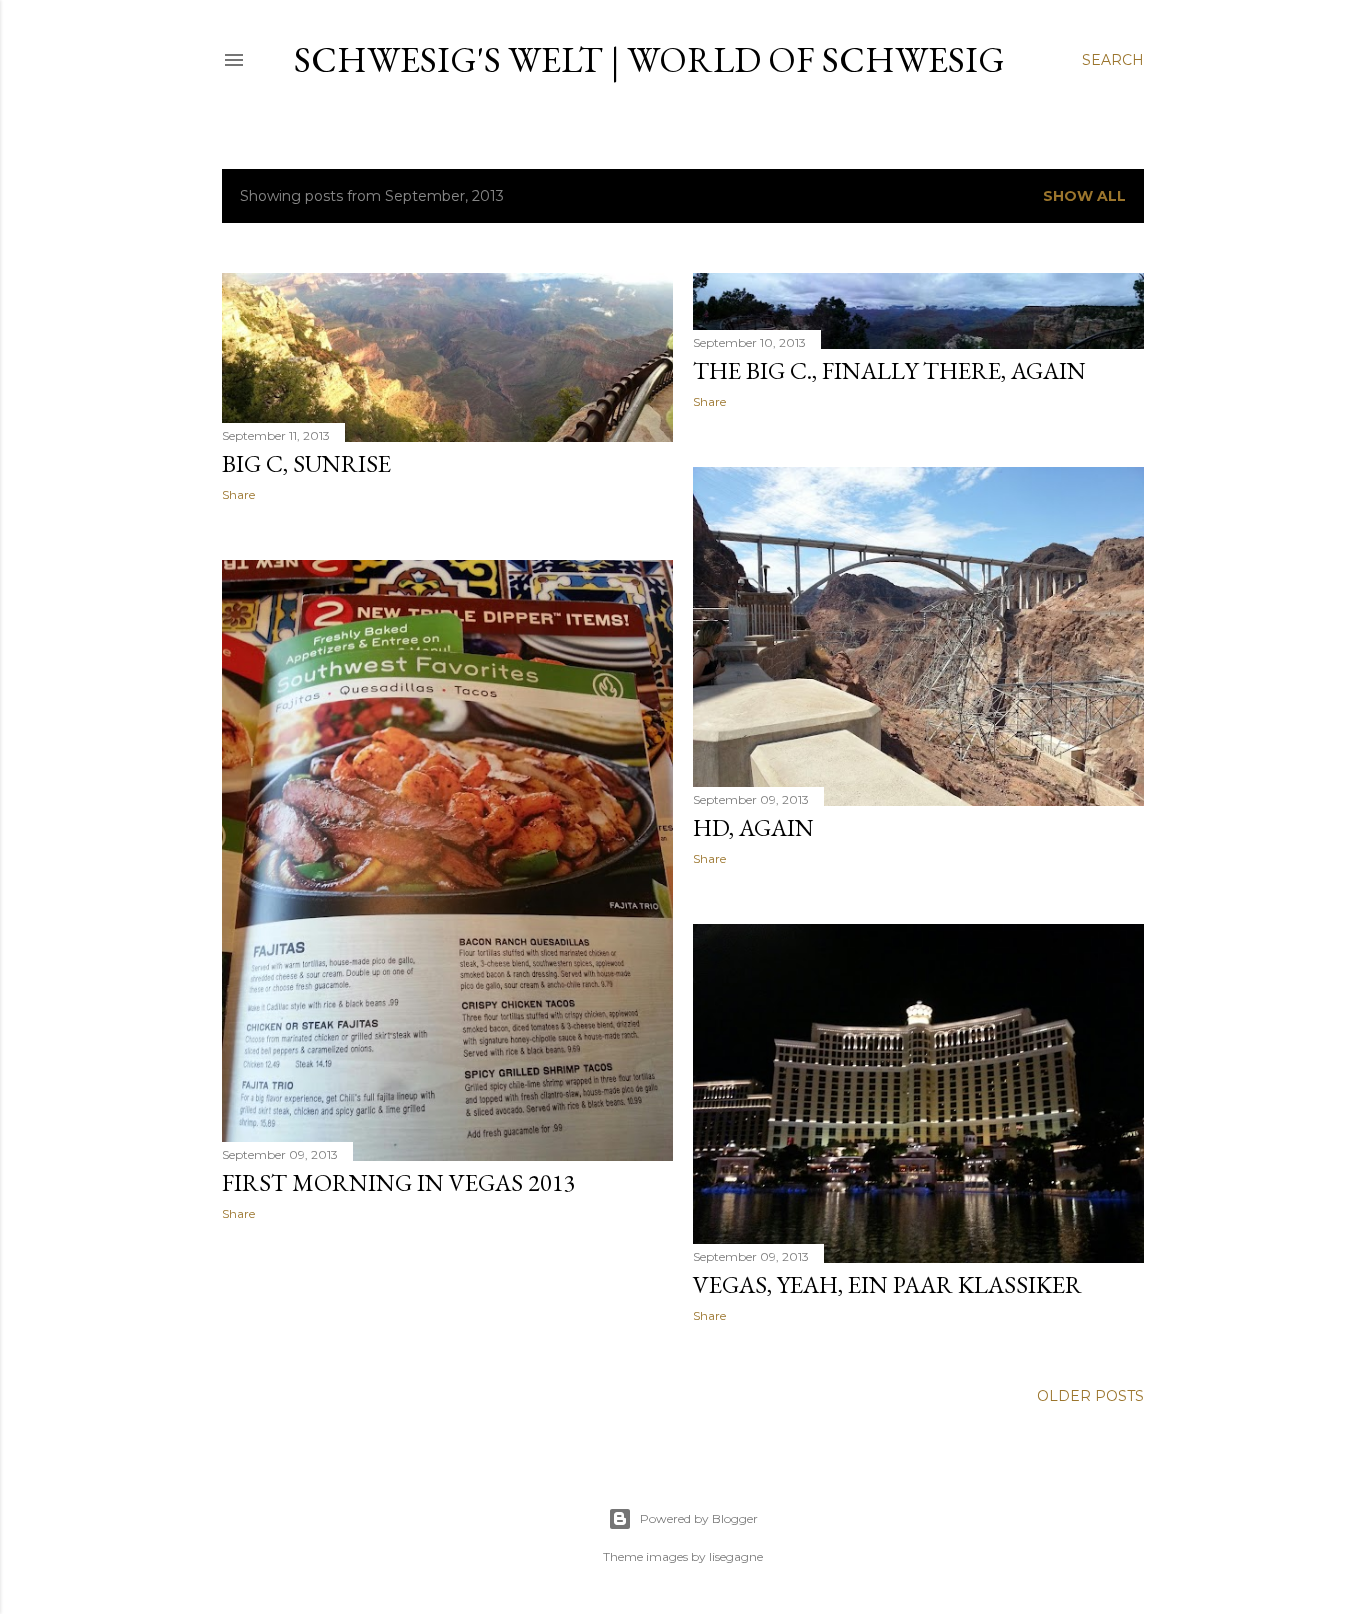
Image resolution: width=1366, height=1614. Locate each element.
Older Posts (1090, 1396)
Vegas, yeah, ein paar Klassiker (887, 1284)
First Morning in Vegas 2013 (399, 1182)
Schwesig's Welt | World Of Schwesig (649, 59)
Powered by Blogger (699, 1518)
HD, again (753, 827)
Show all (1084, 196)
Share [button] (238, 494)
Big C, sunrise (306, 463)
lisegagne (736, 1556)
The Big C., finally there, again (889, 370)
